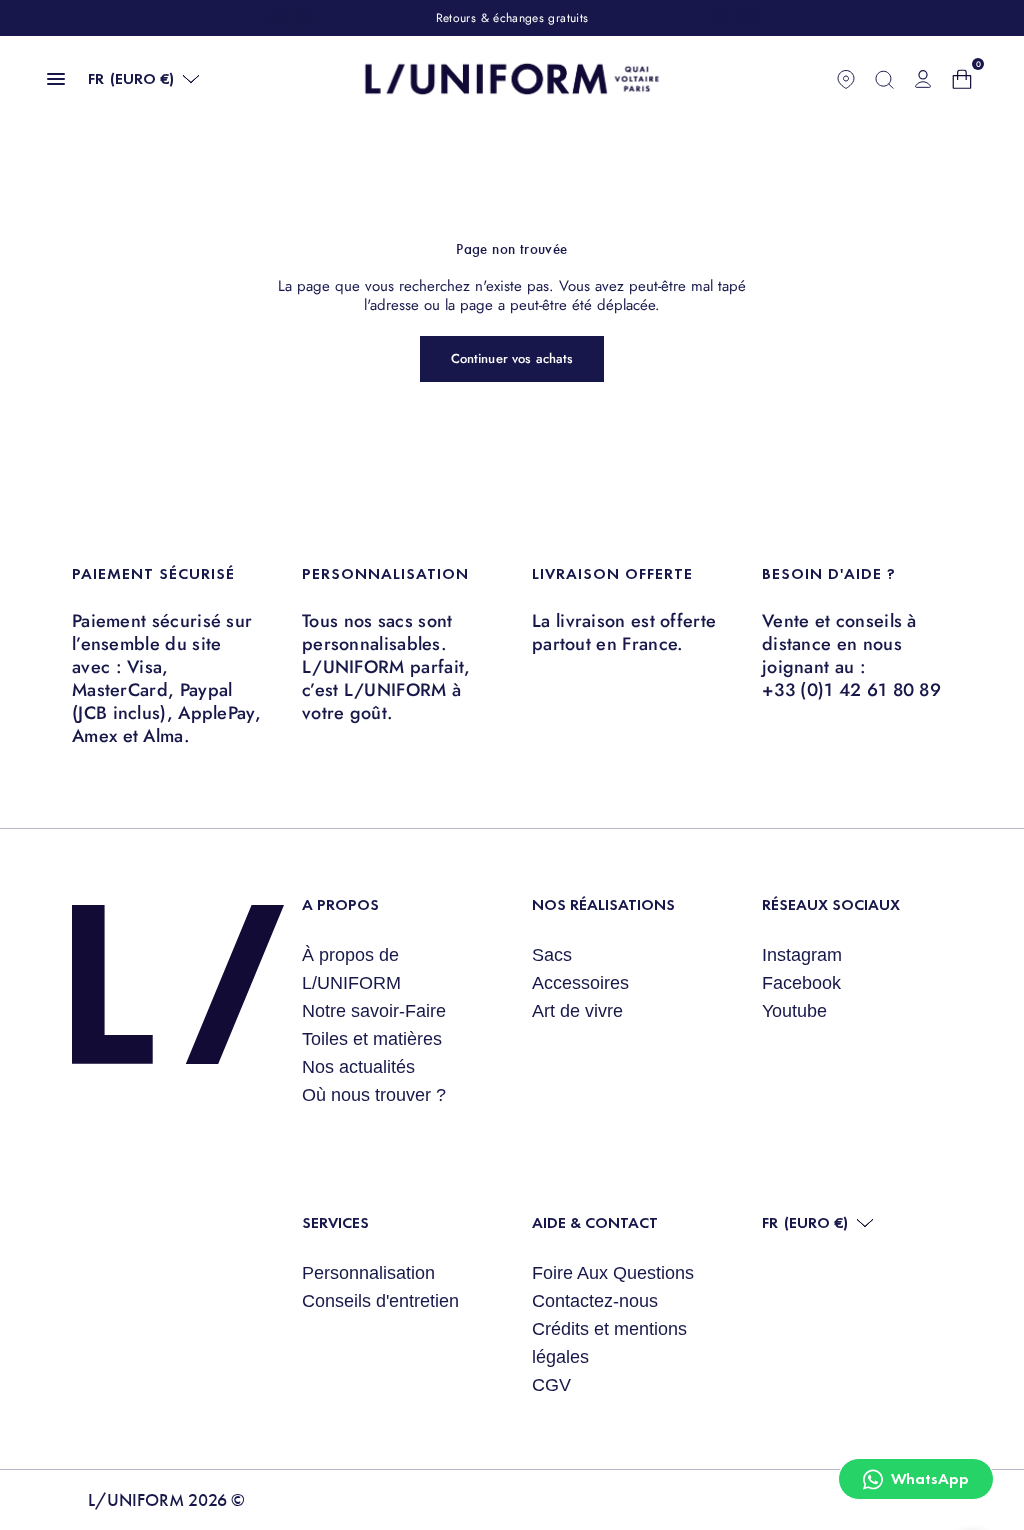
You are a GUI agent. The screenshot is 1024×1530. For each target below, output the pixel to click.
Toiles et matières (372, 1039)
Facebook (801, 983)
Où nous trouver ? (374, 1095)
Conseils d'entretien (380, 1301)
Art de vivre (577, 1011)
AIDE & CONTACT (595, 1222)
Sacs (552, 955)
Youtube (794, 1011)
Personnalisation (368, 1273)
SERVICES (335, 1222)
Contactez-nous (595, 1301)
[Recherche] (884, 79)
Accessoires (580, 983)
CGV (551, 1385)
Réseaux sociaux (831, 904)
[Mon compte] (923, 79)
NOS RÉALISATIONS (603, 904)
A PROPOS (340, 904)
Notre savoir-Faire (374, 1011)
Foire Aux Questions (613, 1273)
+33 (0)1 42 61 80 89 (851, 690)
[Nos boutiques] (846, 79)
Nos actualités (358, 1067)
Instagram (802, 955)
